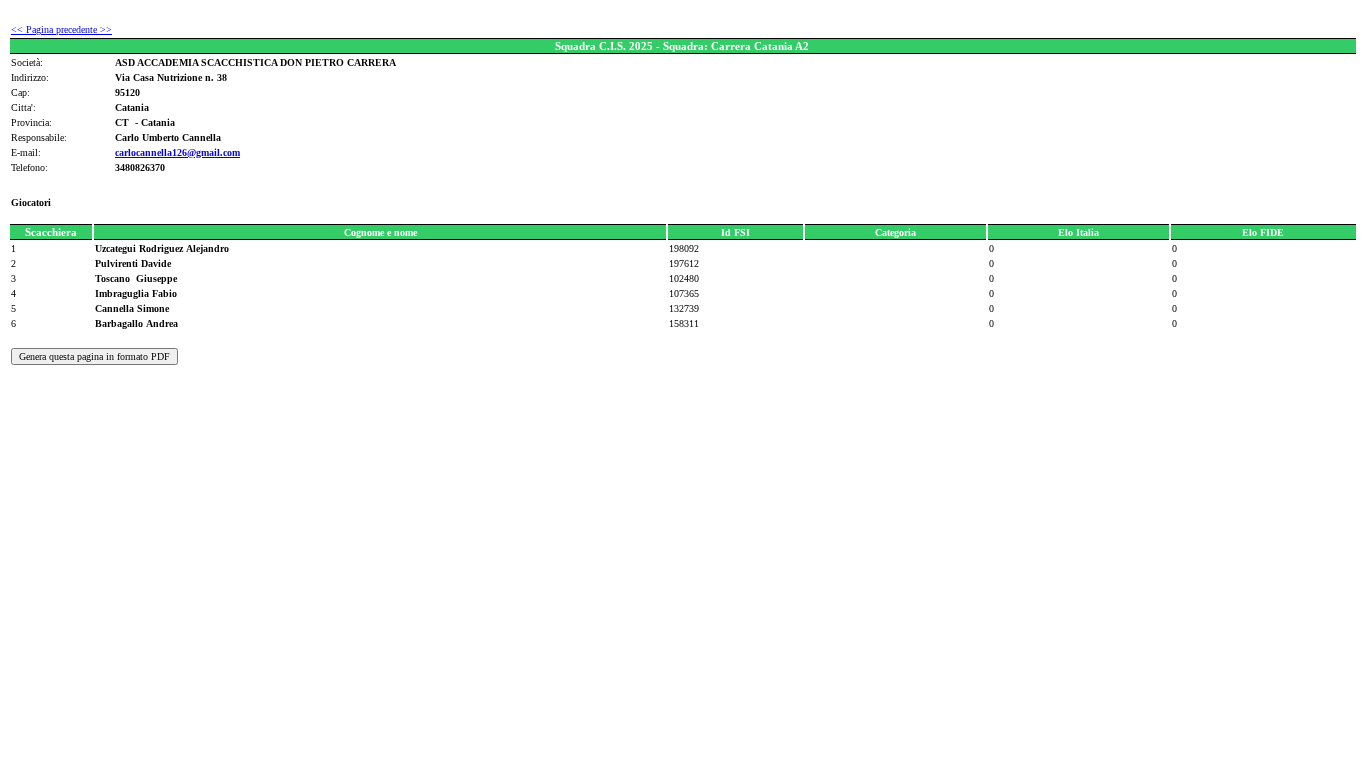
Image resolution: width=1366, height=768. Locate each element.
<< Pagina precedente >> (61, 29)
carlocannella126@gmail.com (177, 152)
